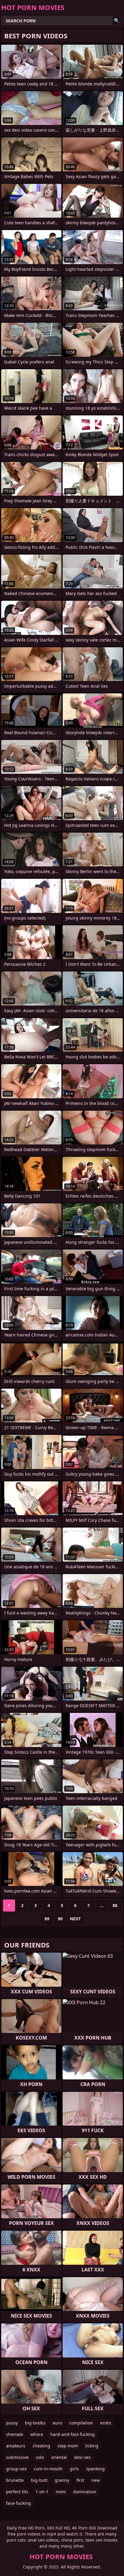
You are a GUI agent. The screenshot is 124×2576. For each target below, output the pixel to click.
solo (40, 2457)
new (96, 2480)
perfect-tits (17, 2492)
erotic (106, 2423)
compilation (81, 2423)
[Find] (117, 21)
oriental (59, 2457)
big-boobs (35, 2423)
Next (75, 1919)
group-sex (16, 2469)
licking (92, 2446)
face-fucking (19, 2503)
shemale (15, 2434)
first (80, 2480)
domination (85, 2492)
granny (62, 2480)
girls (74, 2469)
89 (47, 1919)
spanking (95, 2469)
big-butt (39, 2480)
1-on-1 (42, 2492)
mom (61, 2492)
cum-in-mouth (48, 2469)
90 (60, 1919)
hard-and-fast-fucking (73, 2434)
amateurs (16, 2446)
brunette (15, 2480)
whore (37, 2434)
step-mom (68, 2446)
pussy (12, 2423)
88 (115, 1905)
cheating (41, 2446)
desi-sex (82, 2457)
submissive (17, 2457)
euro (57, 2423)
